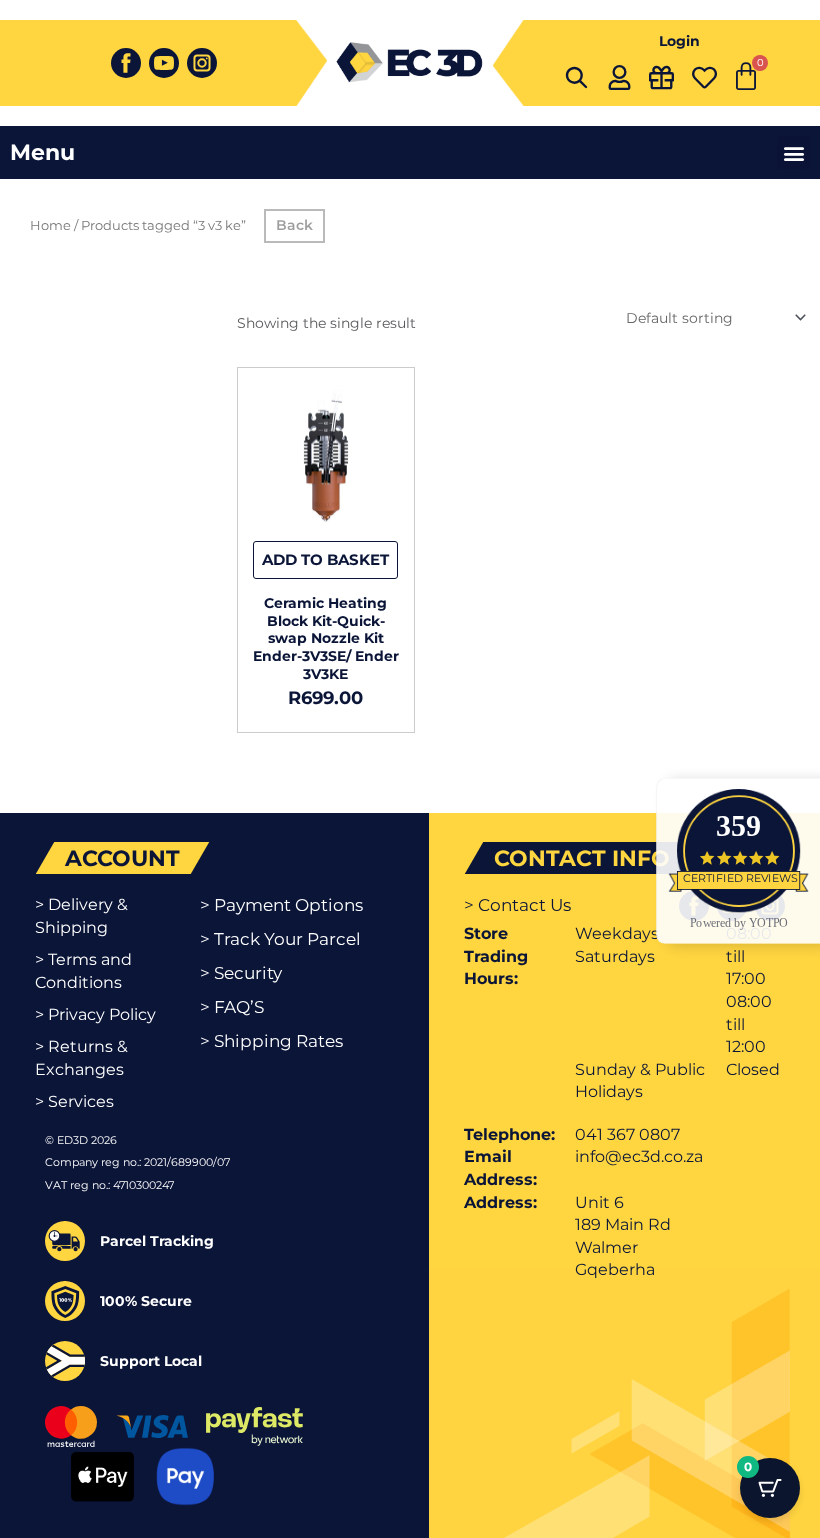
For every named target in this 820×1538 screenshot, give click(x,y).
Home (50, 225)
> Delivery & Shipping (81, 915)
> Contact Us (517, 905)
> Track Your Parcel (280, 939)
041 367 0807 (627, 1134)
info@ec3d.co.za (639, 1156)
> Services (74, 1101)
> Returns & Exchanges (81, 1057)
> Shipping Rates (271, 1041)
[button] (793, 152)
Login (679, 41)
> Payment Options (281, 905)
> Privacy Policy (95, 1014)
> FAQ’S (232, 1007)
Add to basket (325, 559)
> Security (241, 973)
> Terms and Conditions (83, 970)
